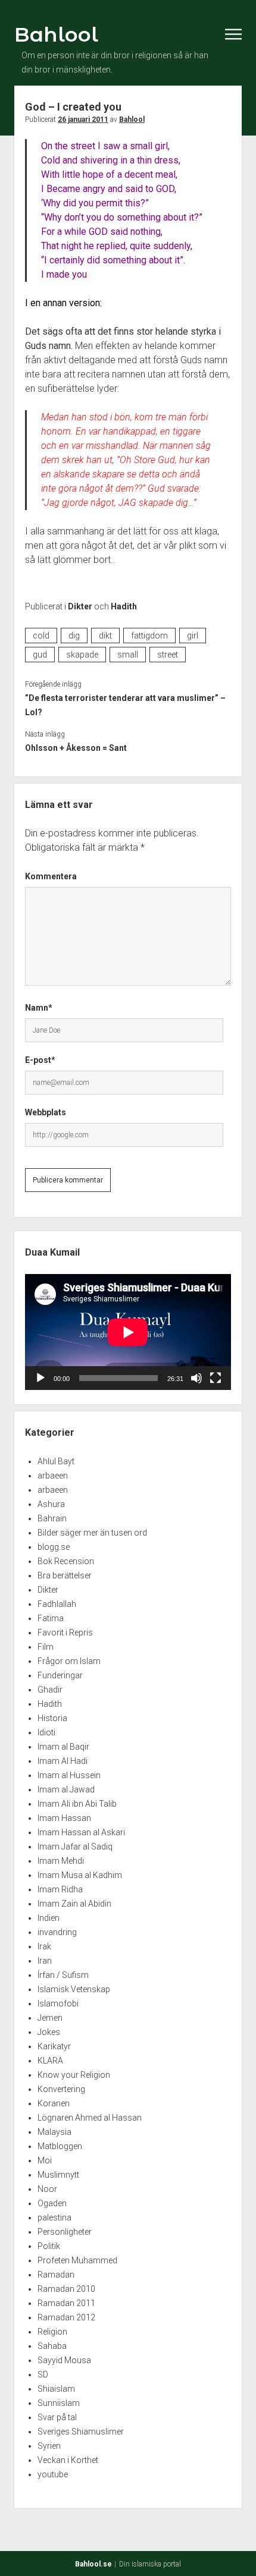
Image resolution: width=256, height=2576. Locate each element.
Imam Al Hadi (63, 1761)
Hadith (124, 606)
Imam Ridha (60, 1889)
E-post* (40, 1060)
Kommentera (51, 876)
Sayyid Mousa (64, 2360)
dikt (105, 636)
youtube (53, 2474)
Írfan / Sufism (63, 1975)
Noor (47, 2189)
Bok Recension (66, 1561)
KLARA (50, 2061)
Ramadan (56, 2275)
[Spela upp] (40, 1378)
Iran (45, 1961)
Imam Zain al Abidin (74, 1904)
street (168, 655)
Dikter (80, 606)
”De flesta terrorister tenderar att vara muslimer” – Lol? (125, 705)
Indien (49, 1918)
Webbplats (46, 1112)
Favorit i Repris (65, 1633)
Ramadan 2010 (66, 2289)
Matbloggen (60, 2146)
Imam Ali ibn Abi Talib (77, 1804)
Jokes (49, 2032)
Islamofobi (58, 2003)
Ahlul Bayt (56, 1461)
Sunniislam (59, 2403)
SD (43, 2374)
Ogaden (52, 2203)
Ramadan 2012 (66, 2317)
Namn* (39, 1008)
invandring (57, 1932)
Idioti (46, 1732)
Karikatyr (54, 2046)
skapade (82, 655)
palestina (54, 2218)
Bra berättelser (65, 1575)
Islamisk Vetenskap (74, 1989)
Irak (44, 1946)
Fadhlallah (57, 1604)
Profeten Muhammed (77, 2260)
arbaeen (53, 1476)
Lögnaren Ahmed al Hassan (90, 2118)
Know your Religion (74, 2075)
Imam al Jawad (66, 1789)
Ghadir (50, 1690)
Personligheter (65, 2232)
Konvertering (61, 2089)
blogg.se (54, 1547)
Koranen (54, 2103)
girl (193, 636)
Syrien (49, 2446)
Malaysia (54, 2132)
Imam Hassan (64, 1818)
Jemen (50, 2018)
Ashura (51, 1504)
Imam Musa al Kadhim (80, 1875)
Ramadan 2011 (66, 2303)
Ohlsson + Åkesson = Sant (76, 748)
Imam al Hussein (69, 1775)
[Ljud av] (196, 1378)
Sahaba (52, 2346)
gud (40, 655)
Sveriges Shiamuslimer (81, 2432)
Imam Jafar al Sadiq (75, 1847)
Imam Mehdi (61, 1861)
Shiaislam (56, 2389)
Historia (52, 1718)
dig (74, 636)
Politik (49, 2246)
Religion (52, 2332)
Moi (45, 2160)
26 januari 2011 (83, 119)
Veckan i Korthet (68, 2460)
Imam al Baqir (63, 1747)
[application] (128, 1332)
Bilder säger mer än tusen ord (92, 1533)
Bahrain (52, 1518)
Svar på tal (57, 2417)
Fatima (51, 1618)
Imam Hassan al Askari (81, 1832)
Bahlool (56, 34)
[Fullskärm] (216, 1378)
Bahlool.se (93, 2564)
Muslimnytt (58, 2175)
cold (41, 636)
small (128, 655)
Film (46, 1647)
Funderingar (60, 1675)
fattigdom (149, 636)
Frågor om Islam (69, 1661)
